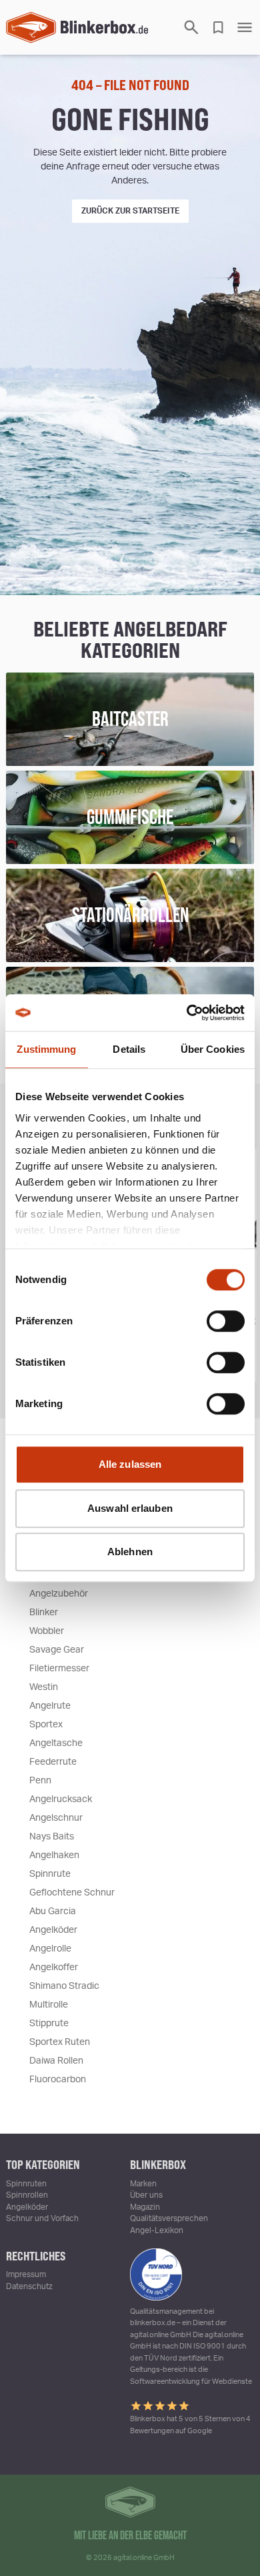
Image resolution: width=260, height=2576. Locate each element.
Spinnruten (26, 2184)
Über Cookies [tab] (213, 1049)
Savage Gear (57, 1650)
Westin (44, 1687)
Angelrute (50, 1706)
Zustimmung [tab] (46, 1049)
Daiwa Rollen (56, 2061)
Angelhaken (54, 1855)
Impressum (26, 2274)
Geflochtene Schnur (72, 1893)
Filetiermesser (59, 1669)
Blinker (44, 1613)
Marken (143, 2184)
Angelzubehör (59, 1594)
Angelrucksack (61, 1799)
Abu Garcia (53, 1911)
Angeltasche (56, 1743)
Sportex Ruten (60, 2042)
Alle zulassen (130, 1464)
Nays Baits (52, 1837)
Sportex (46, 1725)
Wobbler (47, 1631)
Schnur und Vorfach (42, 2218)
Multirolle (49, 2005)
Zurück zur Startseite (130, 211)
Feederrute (53, 1762)
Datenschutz (29, 2286)
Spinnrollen (27, 2195)
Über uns (146, 2195)
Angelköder (53, 1930)
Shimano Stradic (64, 1986)
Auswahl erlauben (130, 1508)
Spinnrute (50, 1874)
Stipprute (49, 2024)
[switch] (226, 1321)
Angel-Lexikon (157, 2230)
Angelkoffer (54, 1968)
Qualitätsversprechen (169, 2218)
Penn (40, 1781)
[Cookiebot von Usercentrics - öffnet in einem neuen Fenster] (187, 1013)
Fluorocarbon (58, 2080)
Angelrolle (50, 1949)
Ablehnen (130, 1552)
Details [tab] (129, 1049)
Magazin (145, 2207)
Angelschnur (56, 1818)
